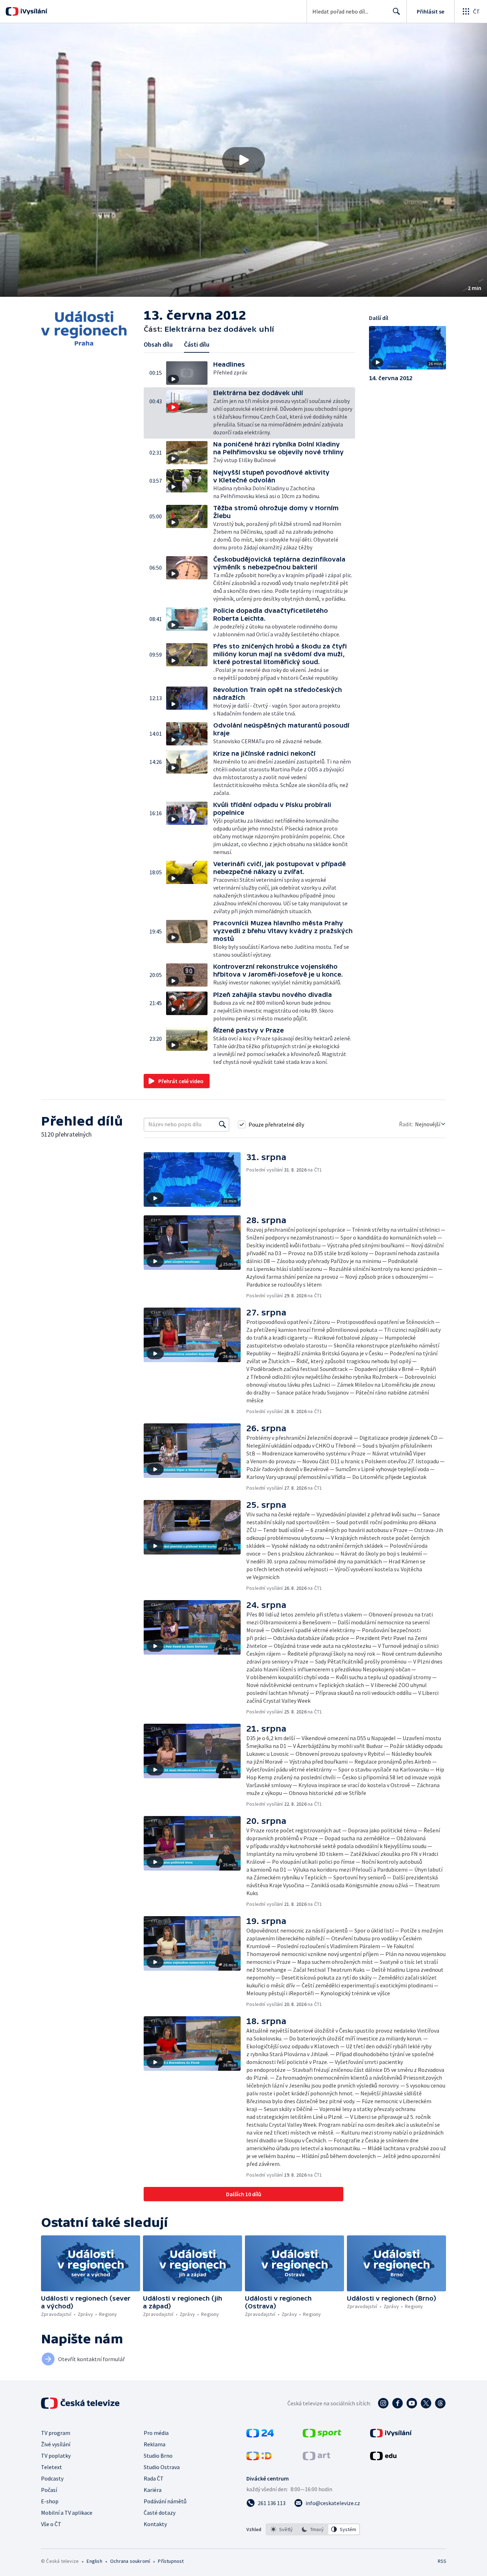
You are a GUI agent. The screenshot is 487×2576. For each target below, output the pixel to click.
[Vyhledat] (222, 1124)
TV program (56, 2433)
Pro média (156, 2433)
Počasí (49, 2490)
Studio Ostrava (162, 2467)
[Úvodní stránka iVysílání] (33, 11)
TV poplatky (56, 2456)
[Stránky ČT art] (316, 2458)
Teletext (52, 2467)
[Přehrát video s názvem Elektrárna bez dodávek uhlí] (243, 160)
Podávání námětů (165, 2501)
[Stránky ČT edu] (383, 2458)
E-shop (50, 2501)
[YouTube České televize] (412, 2403)
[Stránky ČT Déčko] (259, 2458)
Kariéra (153, 2490)
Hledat (396, 11)
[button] (243, 160)
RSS (442, 2561)
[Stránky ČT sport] (322, 2435)
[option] (282, 2529)
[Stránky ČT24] (260, 2435)
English (94, 2561)
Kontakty (155, 2524)
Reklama (155, 2444)
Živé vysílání (56, 2444)
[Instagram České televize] (383, 2403)
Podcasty (52, 2478)
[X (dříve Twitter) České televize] (426, 2403)
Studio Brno (158, 2456)
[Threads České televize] (440, 2403)
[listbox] (313, 2529)
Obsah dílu (158, 344)
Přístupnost (171, 2561)
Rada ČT (154, 2478)
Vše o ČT (51, 2524)
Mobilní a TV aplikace (67, 2513)
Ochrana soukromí (130, 2561)
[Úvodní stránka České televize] (81, 2403)
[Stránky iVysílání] (391, 2435)
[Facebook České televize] (398, 2403)
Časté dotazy (160, 2513)
